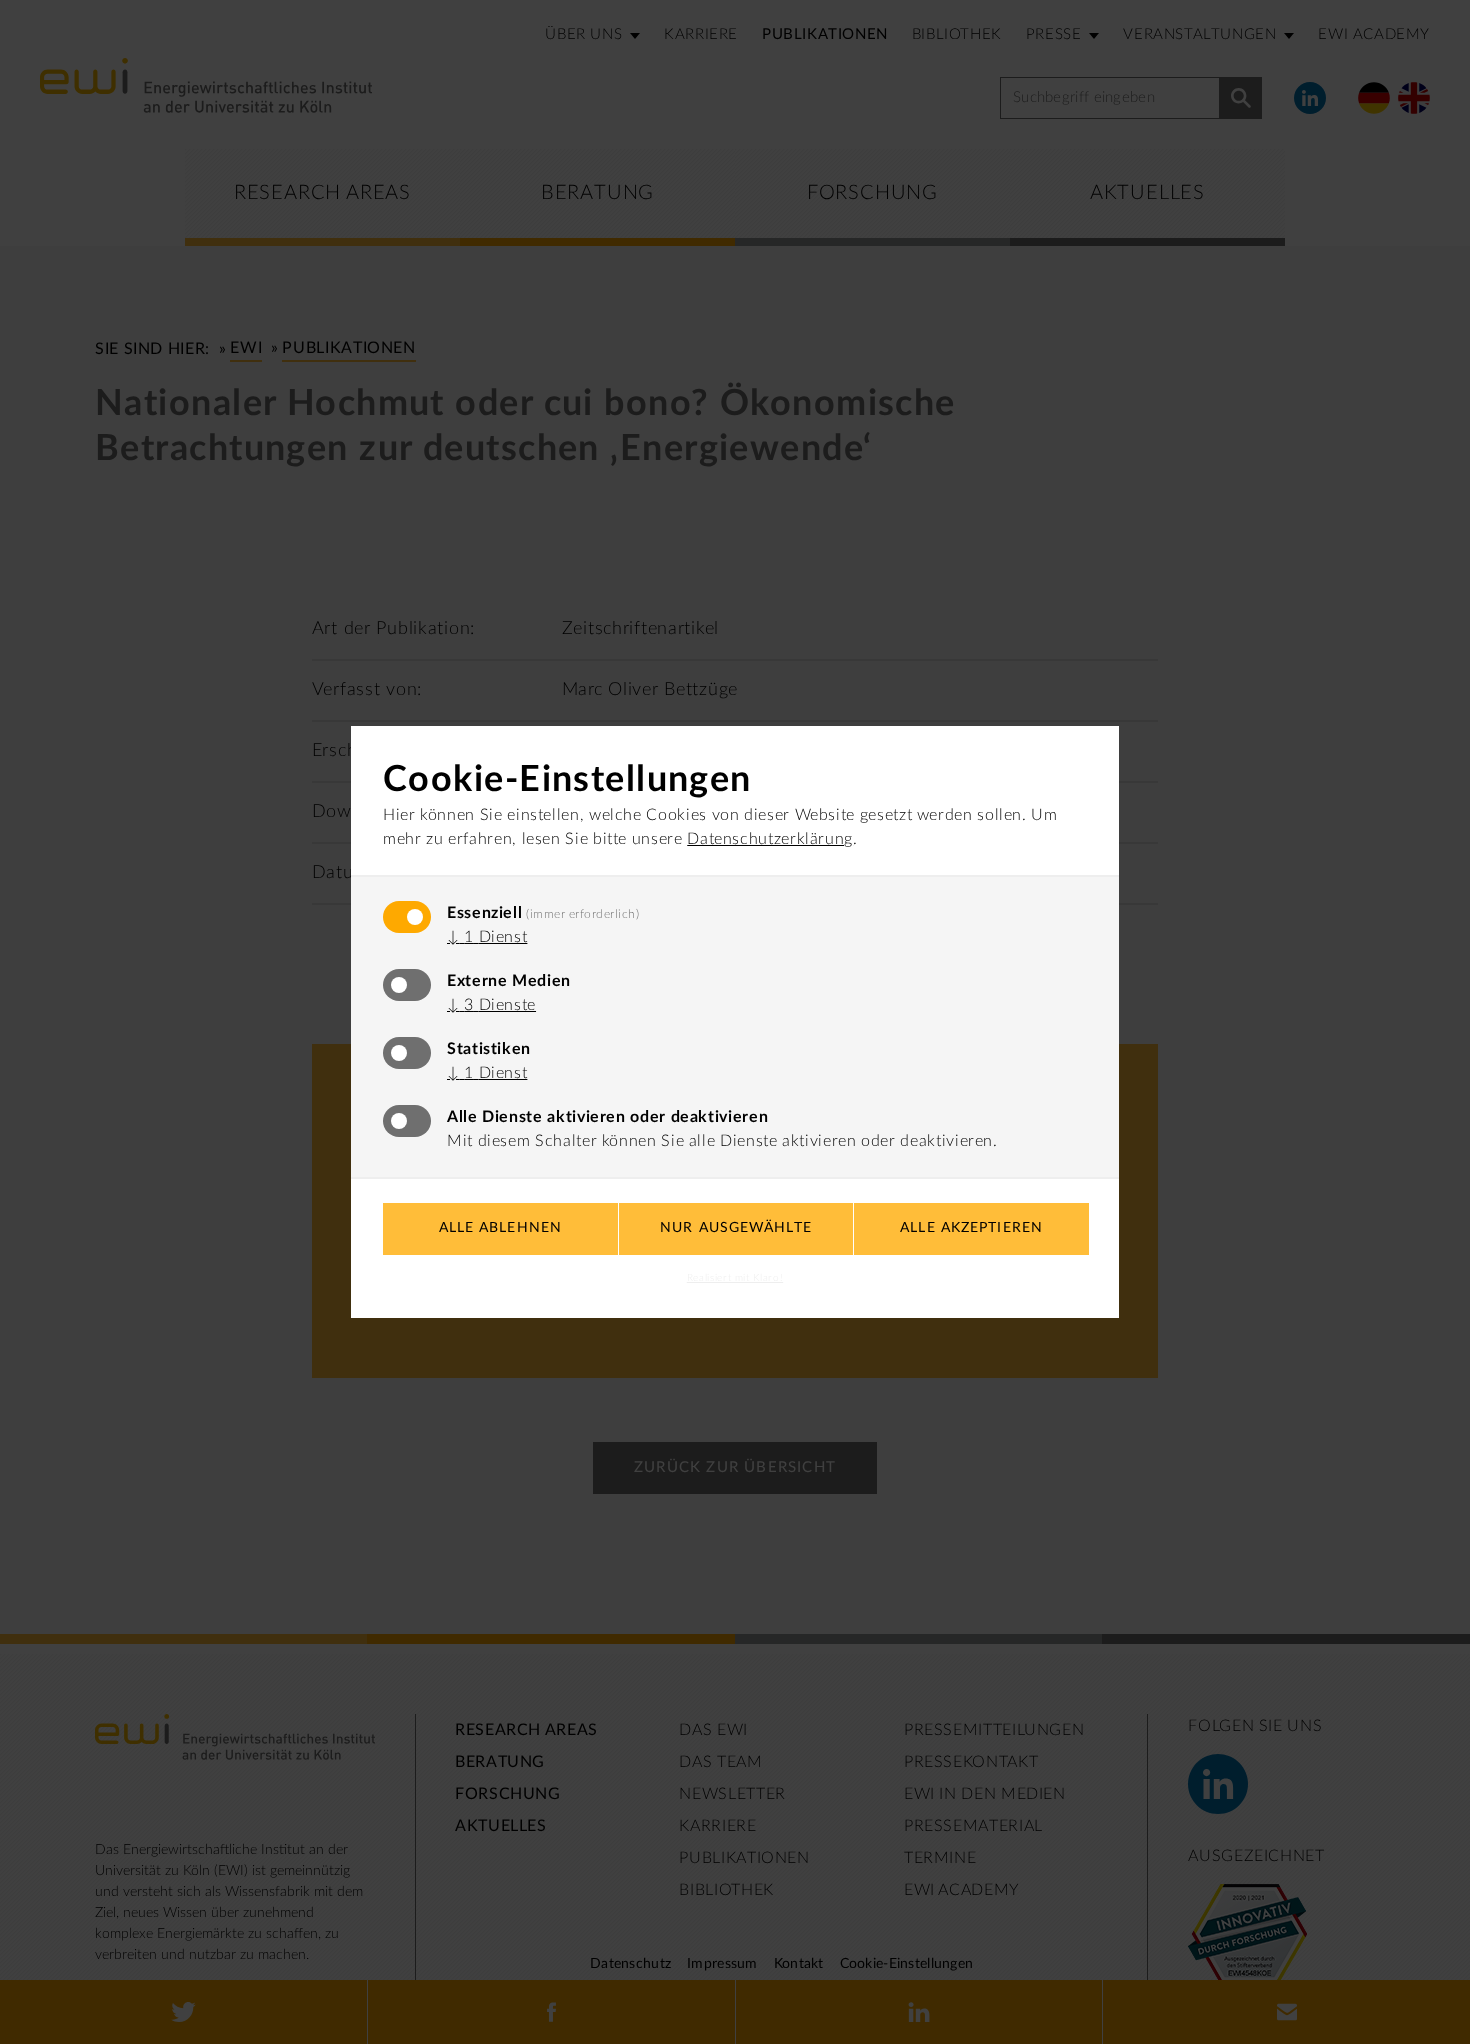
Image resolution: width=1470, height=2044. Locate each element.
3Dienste (491, 1005)
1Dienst (487, 937)
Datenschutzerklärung (770, 839)
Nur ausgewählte (736, 1228)
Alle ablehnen (501, 1228)
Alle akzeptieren (971, 1228)
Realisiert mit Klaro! (735, 1278)
